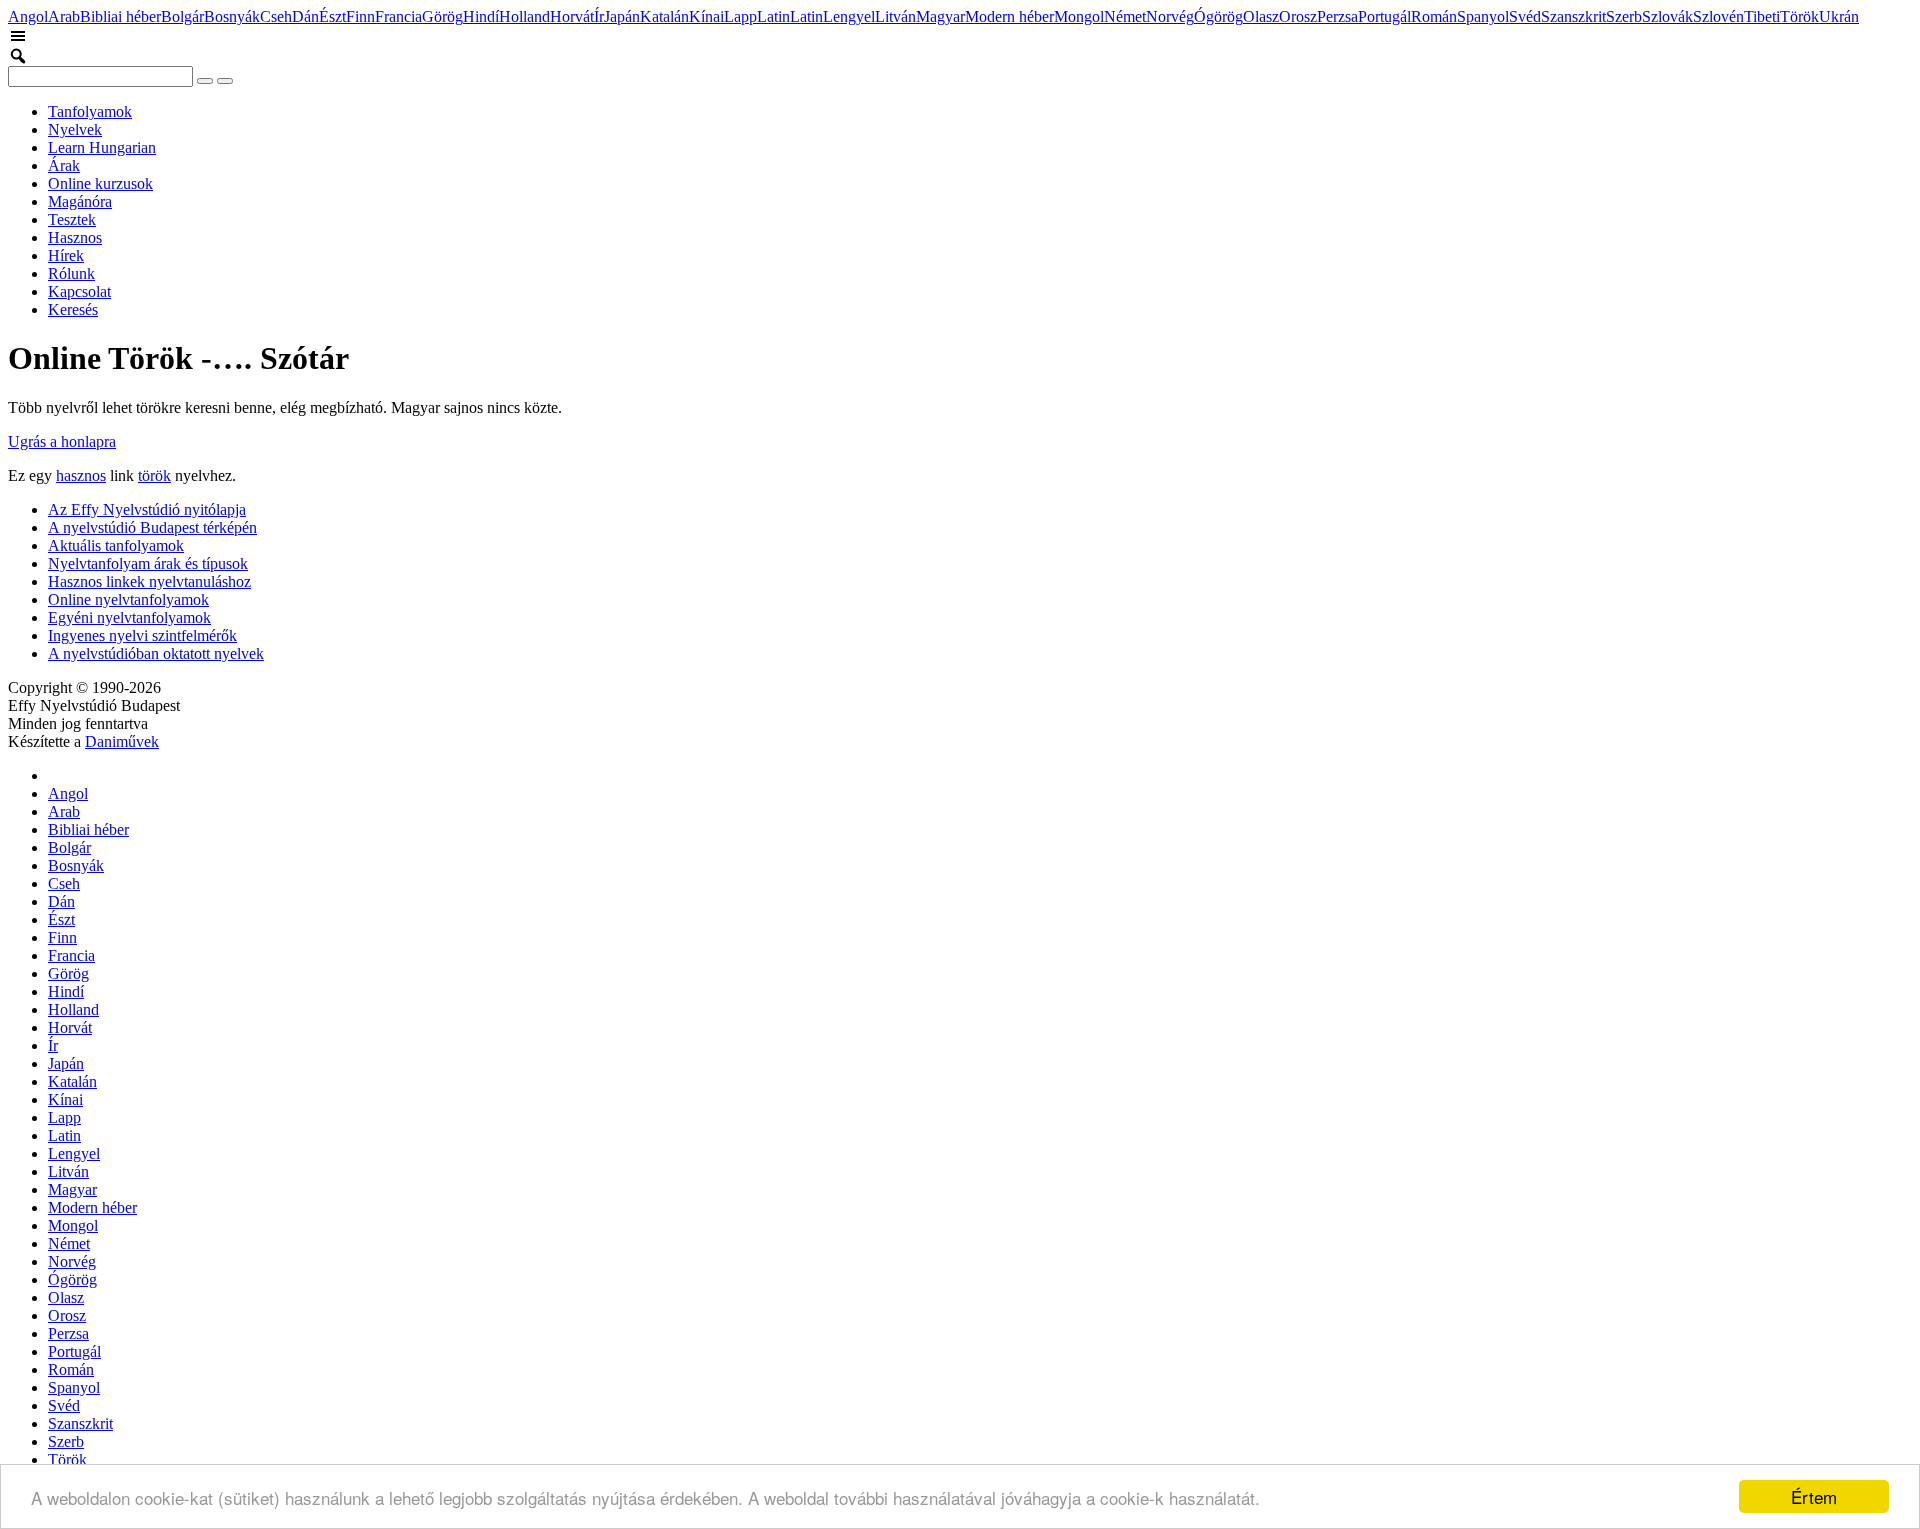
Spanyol (1483, 16)
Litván (895, 16)
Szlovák (1667, 16)
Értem (1814, 1496)
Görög (442, 16)
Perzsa (1337, 16)
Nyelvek (75, 129)
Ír (599, 16)
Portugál (1384, 16)
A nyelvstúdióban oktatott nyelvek (156, 653)
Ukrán (1839, 16)
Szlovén (1718, 16)
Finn (360, 16)
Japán (622, 16)
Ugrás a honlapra (62, 441)
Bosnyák (232, 16)
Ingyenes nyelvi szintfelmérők (142, 635)
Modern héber (1009, 16)
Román (1434, 16)
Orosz (1298, 16)
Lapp (740, 16)
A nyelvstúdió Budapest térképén (152, 527)
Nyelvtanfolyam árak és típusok (148, 563)
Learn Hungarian (102, 147)
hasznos (81, 475)
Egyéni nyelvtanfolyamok (129, 617)
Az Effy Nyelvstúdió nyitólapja (147, 509)
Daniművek (122, 741)
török (154, 475)
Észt (332, 16)
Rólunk (71, 273)
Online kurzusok (100, 183)
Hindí (481, 16)
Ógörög (1218, 16)
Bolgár (182, 16)
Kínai (706, 16)
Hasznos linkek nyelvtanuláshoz (149, 581)
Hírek (66, 255)
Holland (524, 16)
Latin (773, 16)
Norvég (1170, 16)
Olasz (1261, 16)
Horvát (572, 16)
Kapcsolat (79, 291)
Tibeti (1762, 16)
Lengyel (849, 16)
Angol (28, 16)
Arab (64, 16)
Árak (64, 165)
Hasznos (75, 237)
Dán (305, 16)
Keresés (73, 309)
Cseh (276, 16)
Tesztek (72, 219)
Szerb (1624, 16)
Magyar (940, 16)
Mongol (1079, 16)
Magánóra (80, 201)
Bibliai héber (120, 16)
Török (1799, 16)
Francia (398, 16)
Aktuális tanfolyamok (116, 545)
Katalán (664, 16)
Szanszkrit (1573, 16)
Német (1125, 16)
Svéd (1525, 16)
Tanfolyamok (90, 111)
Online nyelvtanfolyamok (128, 599)
